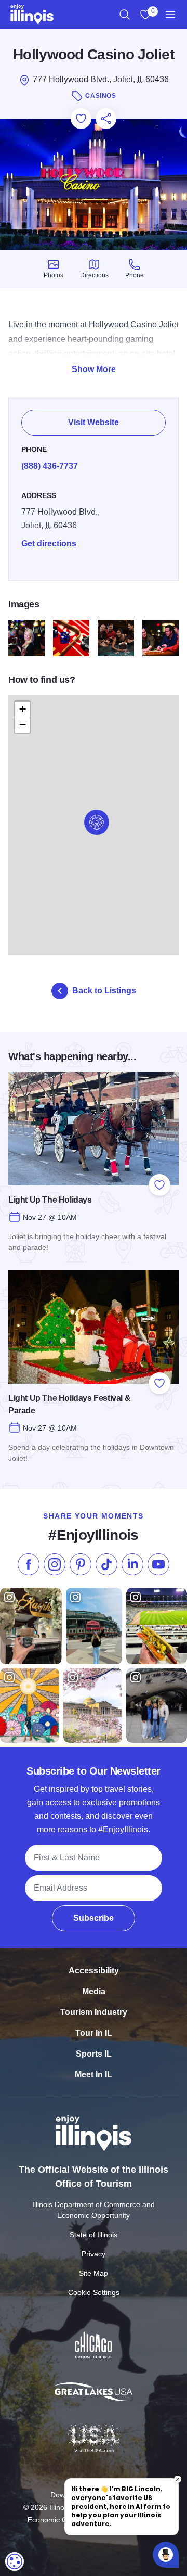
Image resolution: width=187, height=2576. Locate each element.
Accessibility (94, 1971)
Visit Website (94, 422)
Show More (94, 369)
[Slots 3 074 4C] (26, 638)
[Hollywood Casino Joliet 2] (116, 638)
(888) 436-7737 (50, 466)
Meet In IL (94, 2075)
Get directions (49, 544)
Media (94, 1991)
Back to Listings (104, 991)
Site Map (94, 2273)
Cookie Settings (94, 2292)
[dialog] (15, 2561)
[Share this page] (106, 119)
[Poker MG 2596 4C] (161, 638)
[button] (97, 822)
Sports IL (94, 2054)
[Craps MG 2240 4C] (71, 638)
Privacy (94, 2254)
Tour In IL (94, 2033)
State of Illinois (94, 2235)
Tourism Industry (94, 2012)
